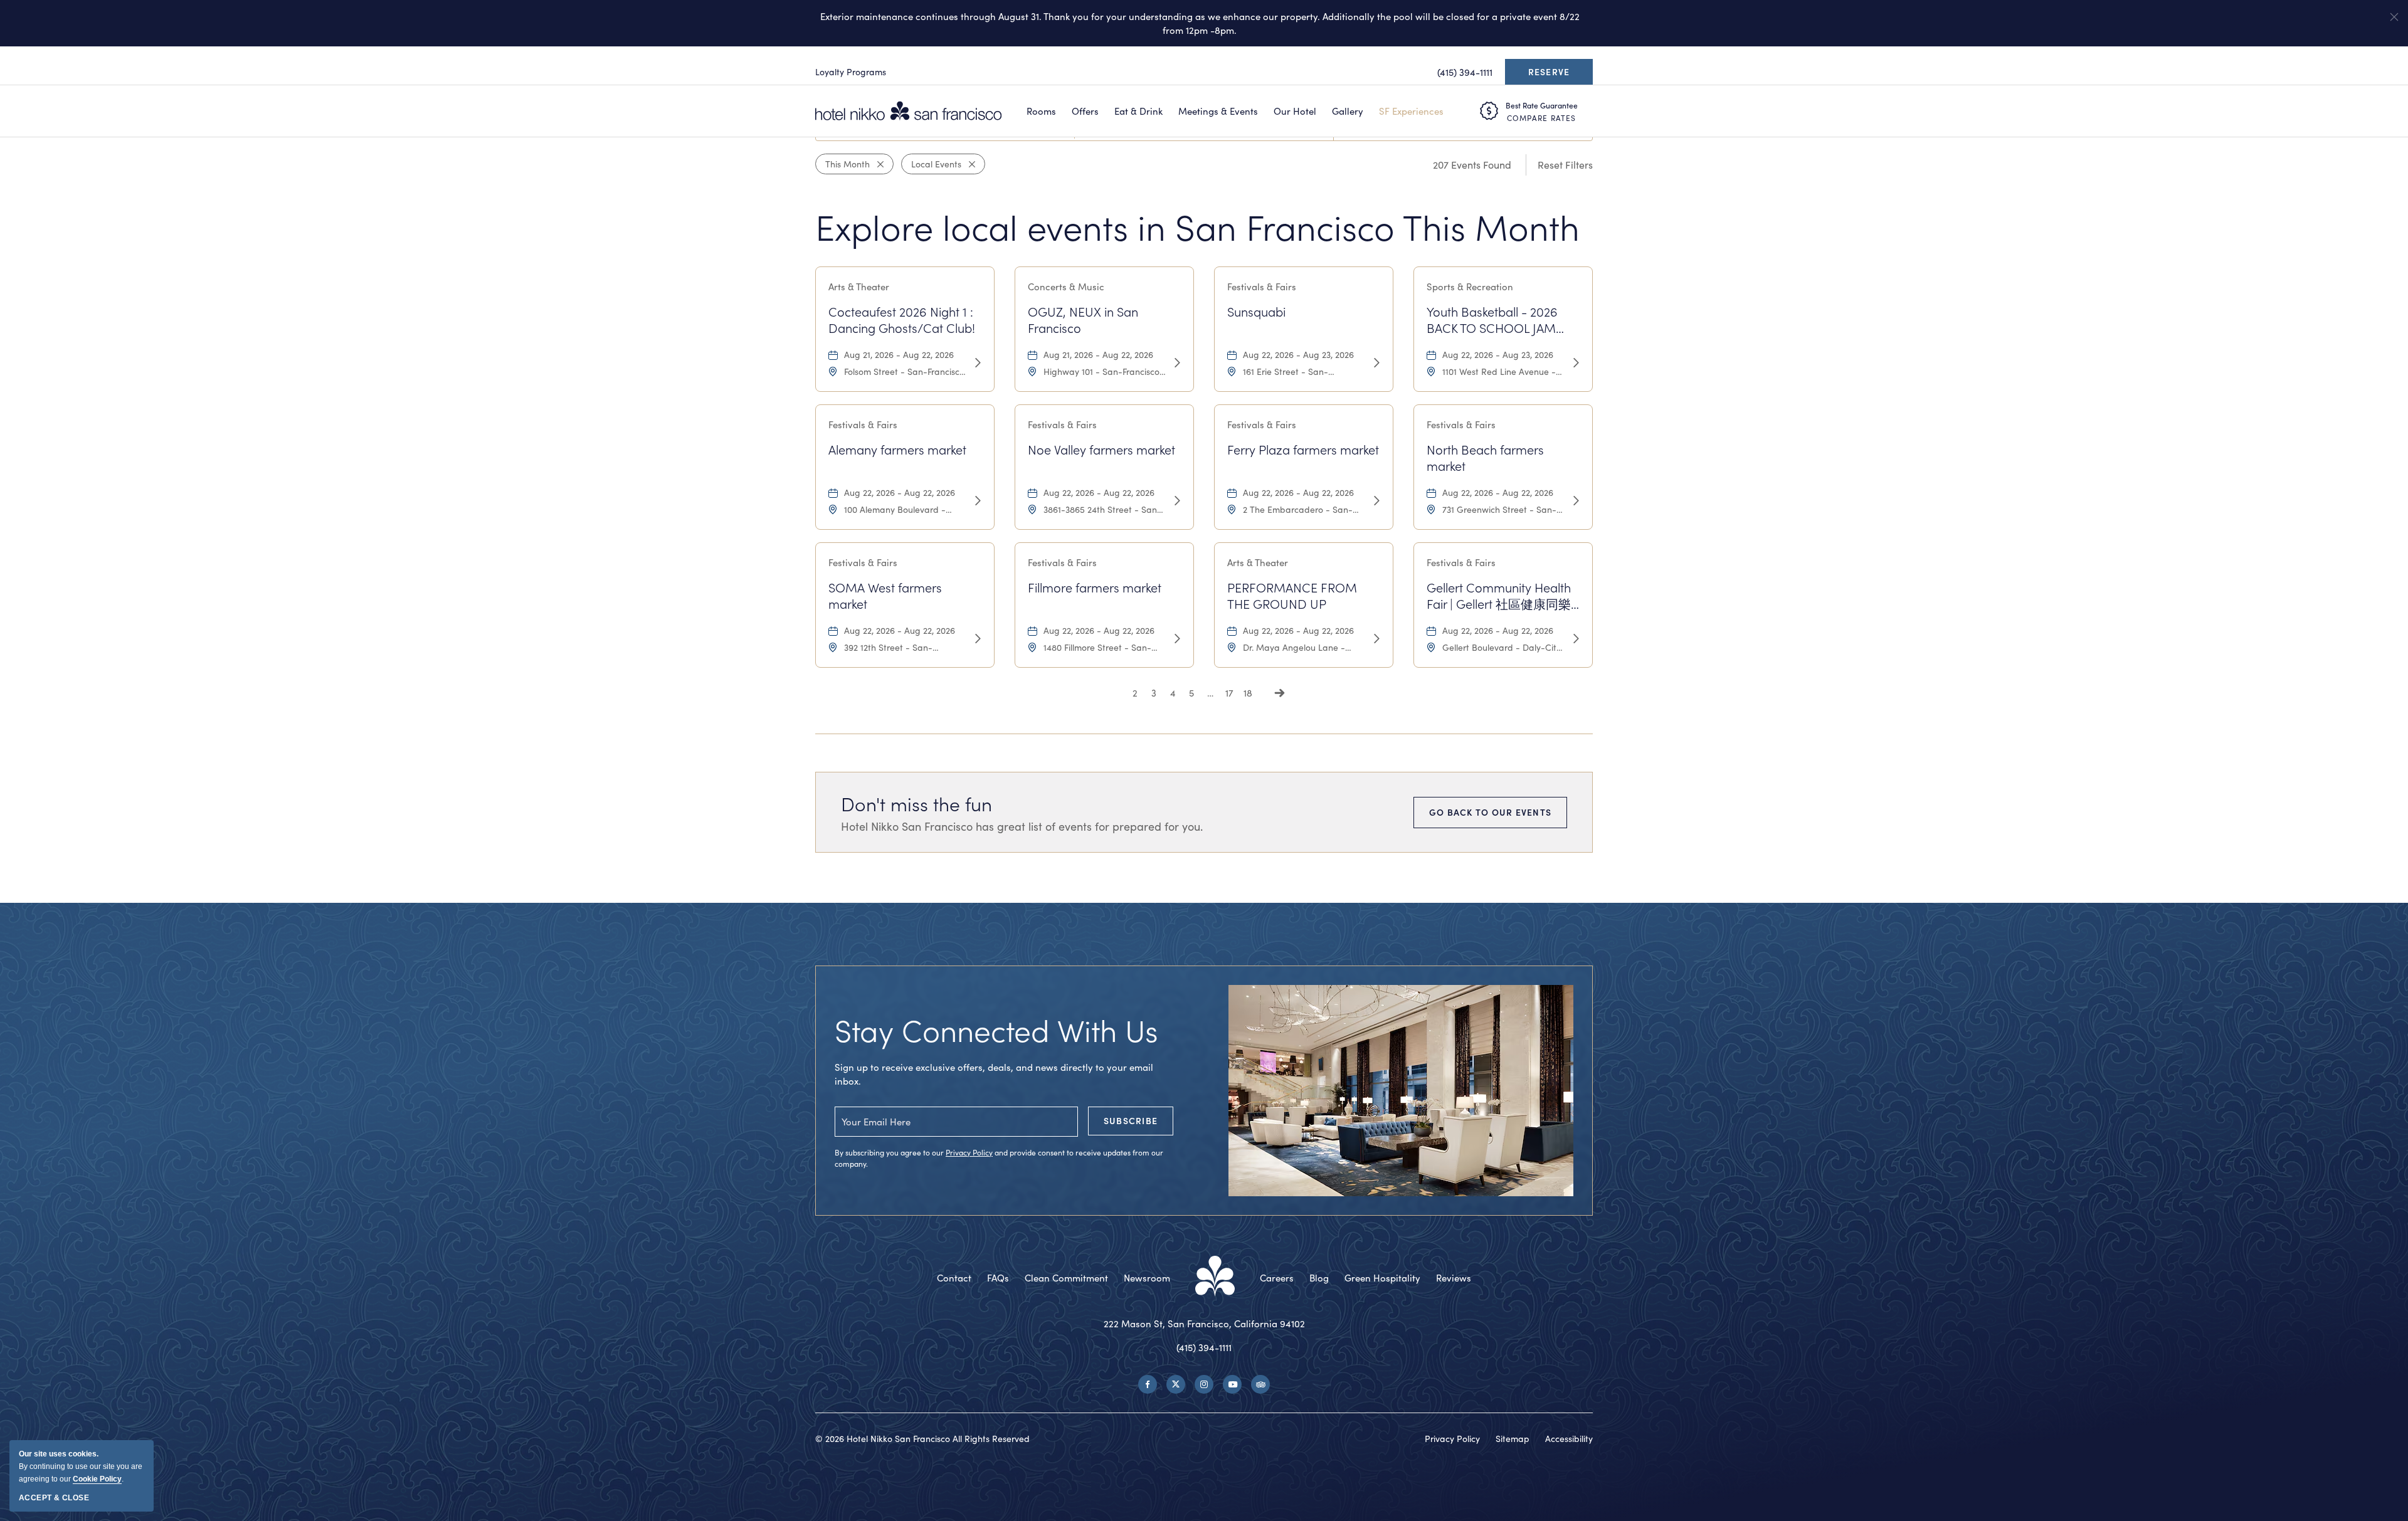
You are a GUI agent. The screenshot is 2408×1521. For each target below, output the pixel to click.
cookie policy (97, 1479)
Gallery (1348, 111)
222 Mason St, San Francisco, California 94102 (1204, 1324)
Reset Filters (1565, 165)
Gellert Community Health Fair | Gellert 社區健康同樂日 (1499, 596)
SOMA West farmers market (885, 596)
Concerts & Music (1066, 287)
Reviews (1454, 1278)
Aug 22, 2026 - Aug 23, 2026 (1298, 355)
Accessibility (1569, 1439)
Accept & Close (54, 1498)
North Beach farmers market (1485, 458)
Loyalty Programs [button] (851, 72)
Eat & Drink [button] (1138, 111)
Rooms (1041, 111)
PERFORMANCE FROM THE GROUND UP (1292, 596)
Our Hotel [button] (1295, 111)
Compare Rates (1541, 118)
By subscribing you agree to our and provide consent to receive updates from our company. (999, 1158)
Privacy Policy (969, 1152)
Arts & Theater (859, 287)
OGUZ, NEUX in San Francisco (1083, 320)
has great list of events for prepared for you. (1022, 826)
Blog (1319, 1278)
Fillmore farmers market (1095, 587)
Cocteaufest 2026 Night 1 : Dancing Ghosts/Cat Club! (902, 320)
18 (1248, 693)
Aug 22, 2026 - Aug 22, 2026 (900, 492)
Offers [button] (1085, 111)
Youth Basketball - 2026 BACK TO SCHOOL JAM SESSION (1492, 320)
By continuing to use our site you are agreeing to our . (81, 1466)
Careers (1277, 1278)
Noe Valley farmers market (1101, 450)
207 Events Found (1472, 165)
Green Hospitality (1382, 1278)
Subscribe (1131, 1121)
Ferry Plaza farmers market (1303, 450)
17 (1229, 693)
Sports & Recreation (1470, 287)
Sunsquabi (1256, 312)
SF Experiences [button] (1411, 111)
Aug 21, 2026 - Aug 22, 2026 (899, 355)
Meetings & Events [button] (1218, 111)
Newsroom (1147, 1278)
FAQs (998, 1278)
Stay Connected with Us (996, 1030)
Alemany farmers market (897, 450)
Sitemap (1513, 1439)
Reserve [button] (1552, 75)
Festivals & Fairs (1262, 287)
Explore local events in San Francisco (1197, 227)
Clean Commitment (1066, 1278)
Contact (954, 1278)
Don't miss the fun (916, 804)
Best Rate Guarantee (1542, 105)
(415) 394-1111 (1204, 1347)
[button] (2394, 17)
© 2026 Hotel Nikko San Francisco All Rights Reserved (922, 1439)
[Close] (877, 164)
